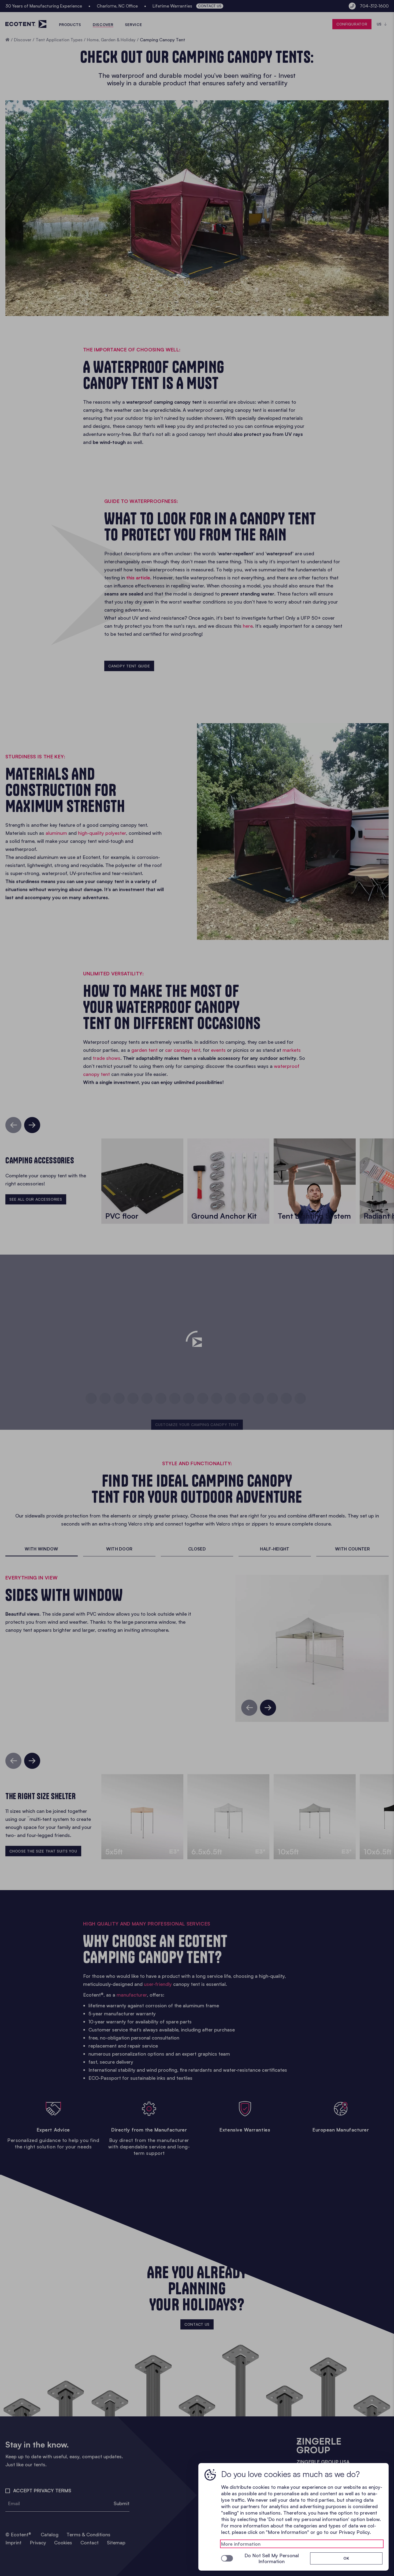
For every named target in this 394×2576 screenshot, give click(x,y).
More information (241, 2544)
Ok (346, 2558)
